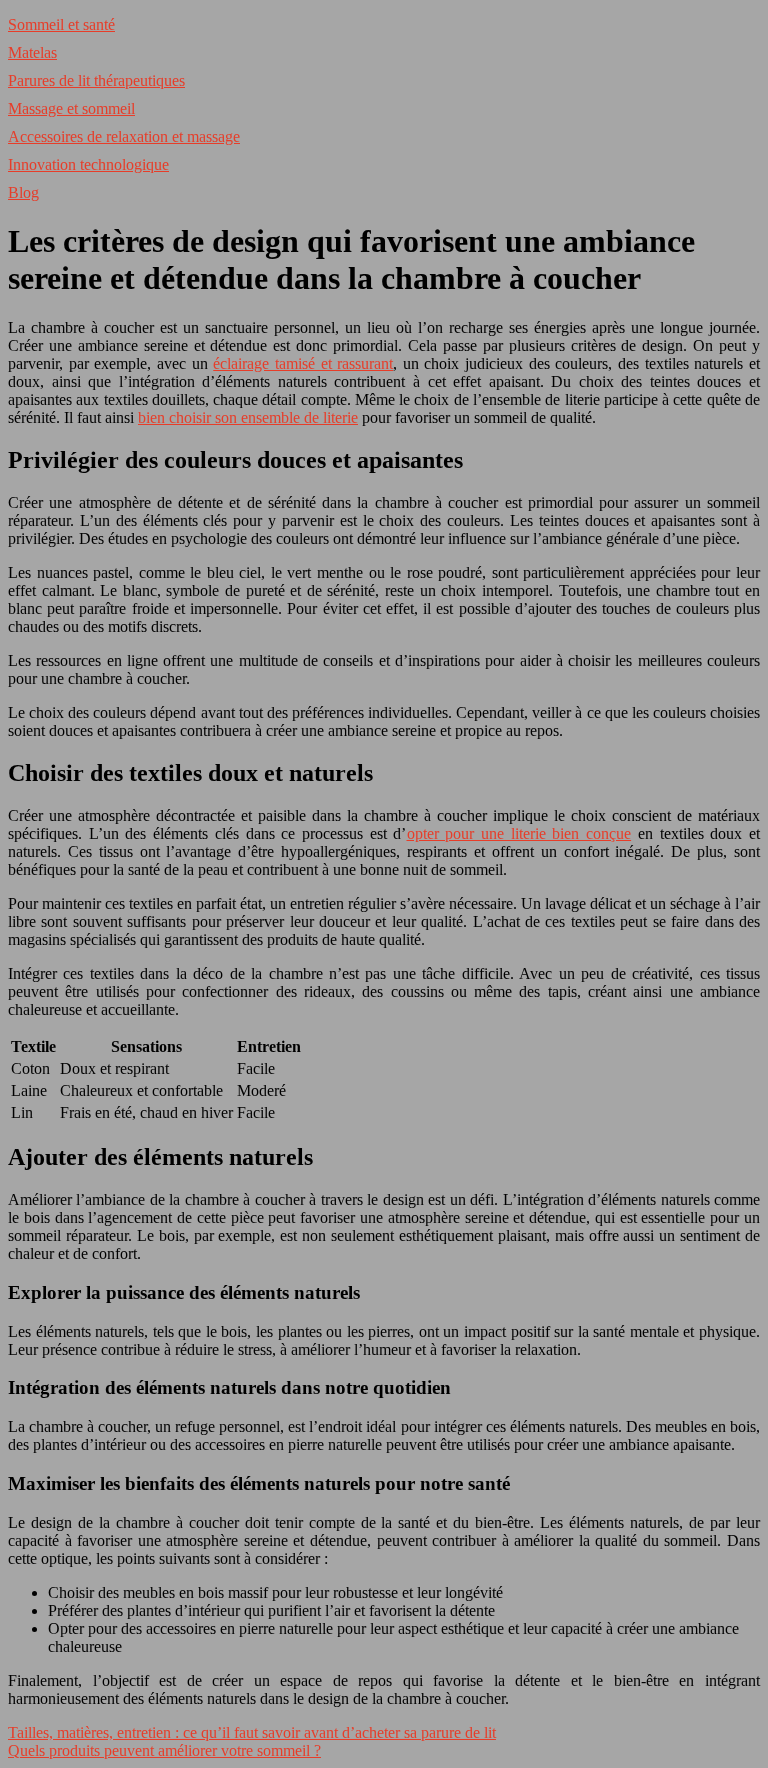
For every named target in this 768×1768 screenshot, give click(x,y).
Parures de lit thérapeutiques (96, 80)
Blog (23, 192)
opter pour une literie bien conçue (519, 833)
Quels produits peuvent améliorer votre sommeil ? (164, 1750)
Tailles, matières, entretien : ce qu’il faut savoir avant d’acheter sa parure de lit (252, 1732)
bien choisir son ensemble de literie (248, 417)
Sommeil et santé (61, 24)
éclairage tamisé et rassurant (303, 363)
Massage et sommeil (71, 108)
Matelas (32, 52)
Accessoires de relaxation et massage (124, 136)
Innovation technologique (88, 164)
